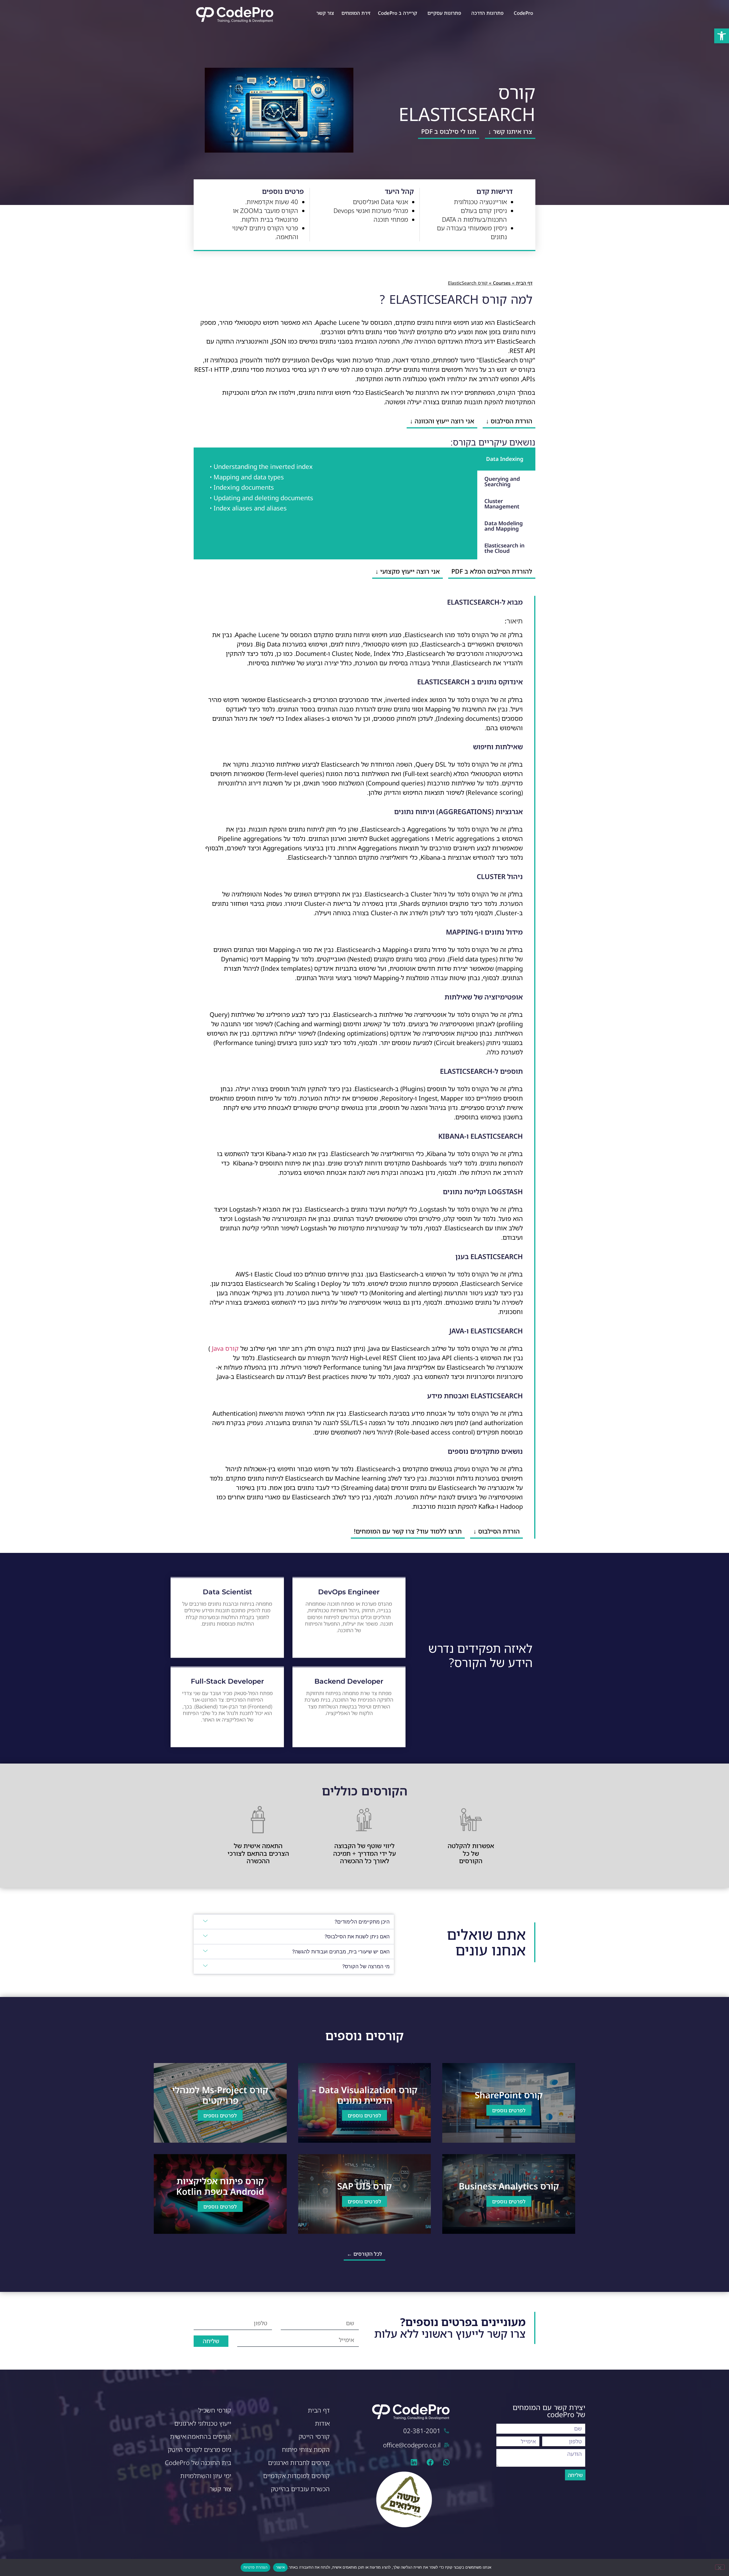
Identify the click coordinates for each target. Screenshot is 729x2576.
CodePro (523, 13)
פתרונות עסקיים (444, 13)
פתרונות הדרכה (487, 13)
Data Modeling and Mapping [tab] (504, 526)
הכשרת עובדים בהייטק (300, 2489)
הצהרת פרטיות (255, 2567)
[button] (722, 36)
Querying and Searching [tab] (502, 482)
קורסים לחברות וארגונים (299, 2463)
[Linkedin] (414, 2462)
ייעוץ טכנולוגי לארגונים (203, 2423)
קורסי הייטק (314, 2436)
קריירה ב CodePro (398, 13)
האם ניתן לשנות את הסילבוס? (357, 1936)
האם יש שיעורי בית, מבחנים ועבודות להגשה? (341, 1952)
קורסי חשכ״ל (215, 2410)
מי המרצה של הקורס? (366, 1966)
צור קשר (325, 13)
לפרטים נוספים (509, 2110)
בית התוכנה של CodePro (198, 2463)
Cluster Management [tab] (502, 504)
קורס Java (225, 1348)
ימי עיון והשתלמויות (206, 2476)
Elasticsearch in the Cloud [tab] (504, 548)
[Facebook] (430, 2462)
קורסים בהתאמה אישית (201, 2436)
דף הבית (524, 283)
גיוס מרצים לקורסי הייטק (199, 2449)
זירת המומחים (356, 13)
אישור (280, 2567)
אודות (322, 2423)
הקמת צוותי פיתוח (306, 2449)
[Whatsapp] (446, 2462)
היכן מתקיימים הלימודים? (362, 1922)
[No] (720, 2567)
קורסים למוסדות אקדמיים (296, 2476)
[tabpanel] (335, 489)
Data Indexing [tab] (505, 459)
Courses (502, 283)
